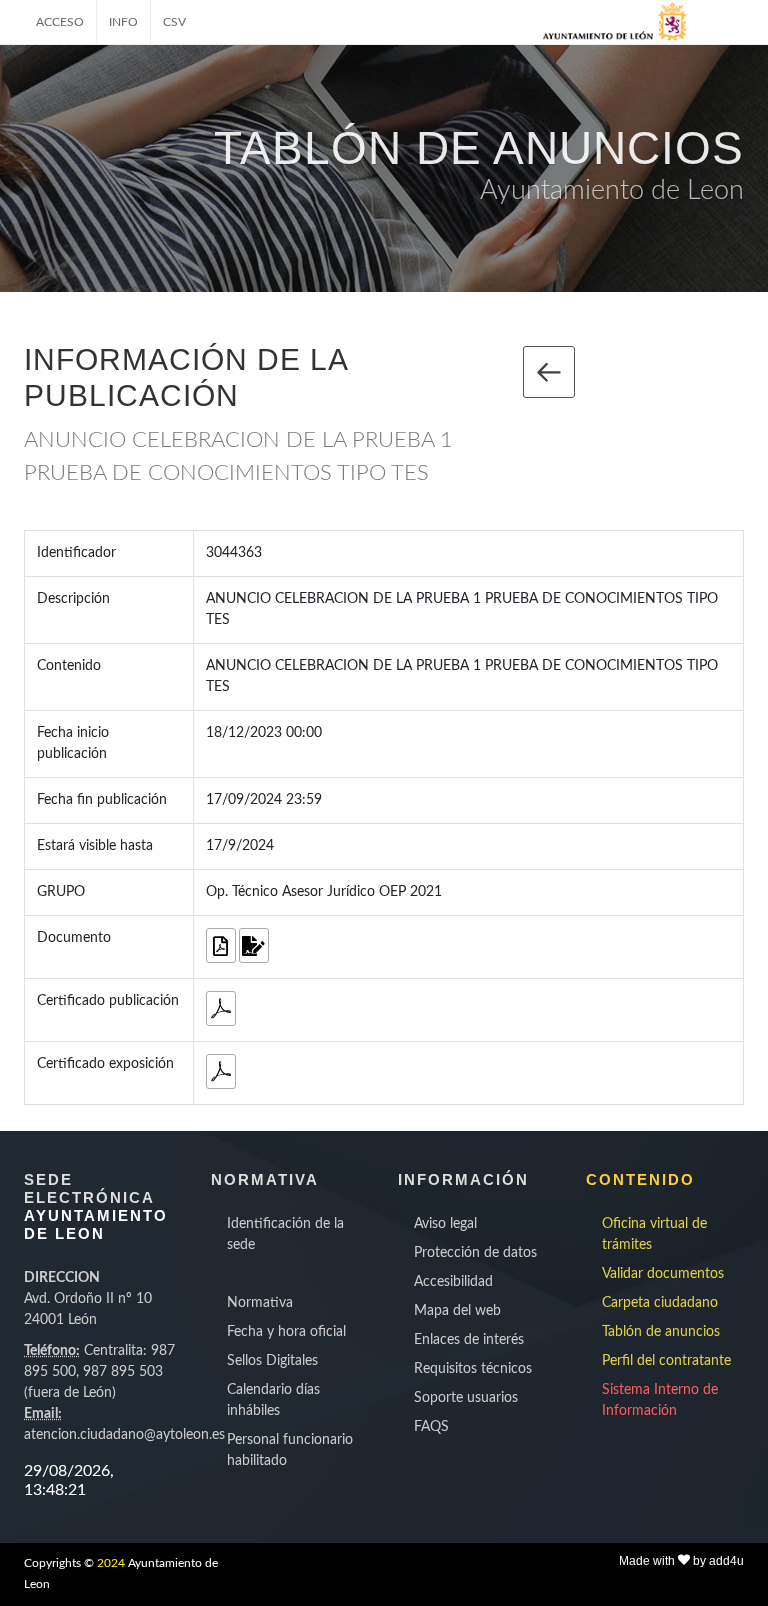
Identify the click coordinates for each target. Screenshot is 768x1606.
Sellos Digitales (272, 1361)
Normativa (260, 1303)
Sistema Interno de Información (660, 1400)
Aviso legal (445, 1224)
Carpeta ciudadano (660, 1303)
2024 (111, 1563)
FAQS (431, 1427)
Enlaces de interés (469, 1340)
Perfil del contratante (666, 1361)
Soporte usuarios (466, 1398)
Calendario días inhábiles (273, 1400)
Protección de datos (475, 1253)
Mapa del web (457, 1311)
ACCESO (60, 22)
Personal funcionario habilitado (290, 1450)
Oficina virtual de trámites (654, 1234)
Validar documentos (663, 1274)
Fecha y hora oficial (286, 1332)
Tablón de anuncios (661, 1332)
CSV (174, 22)
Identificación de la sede (285, 1234)
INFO (123, 22)
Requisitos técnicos (473, 1369)
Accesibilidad (453, 1282)
